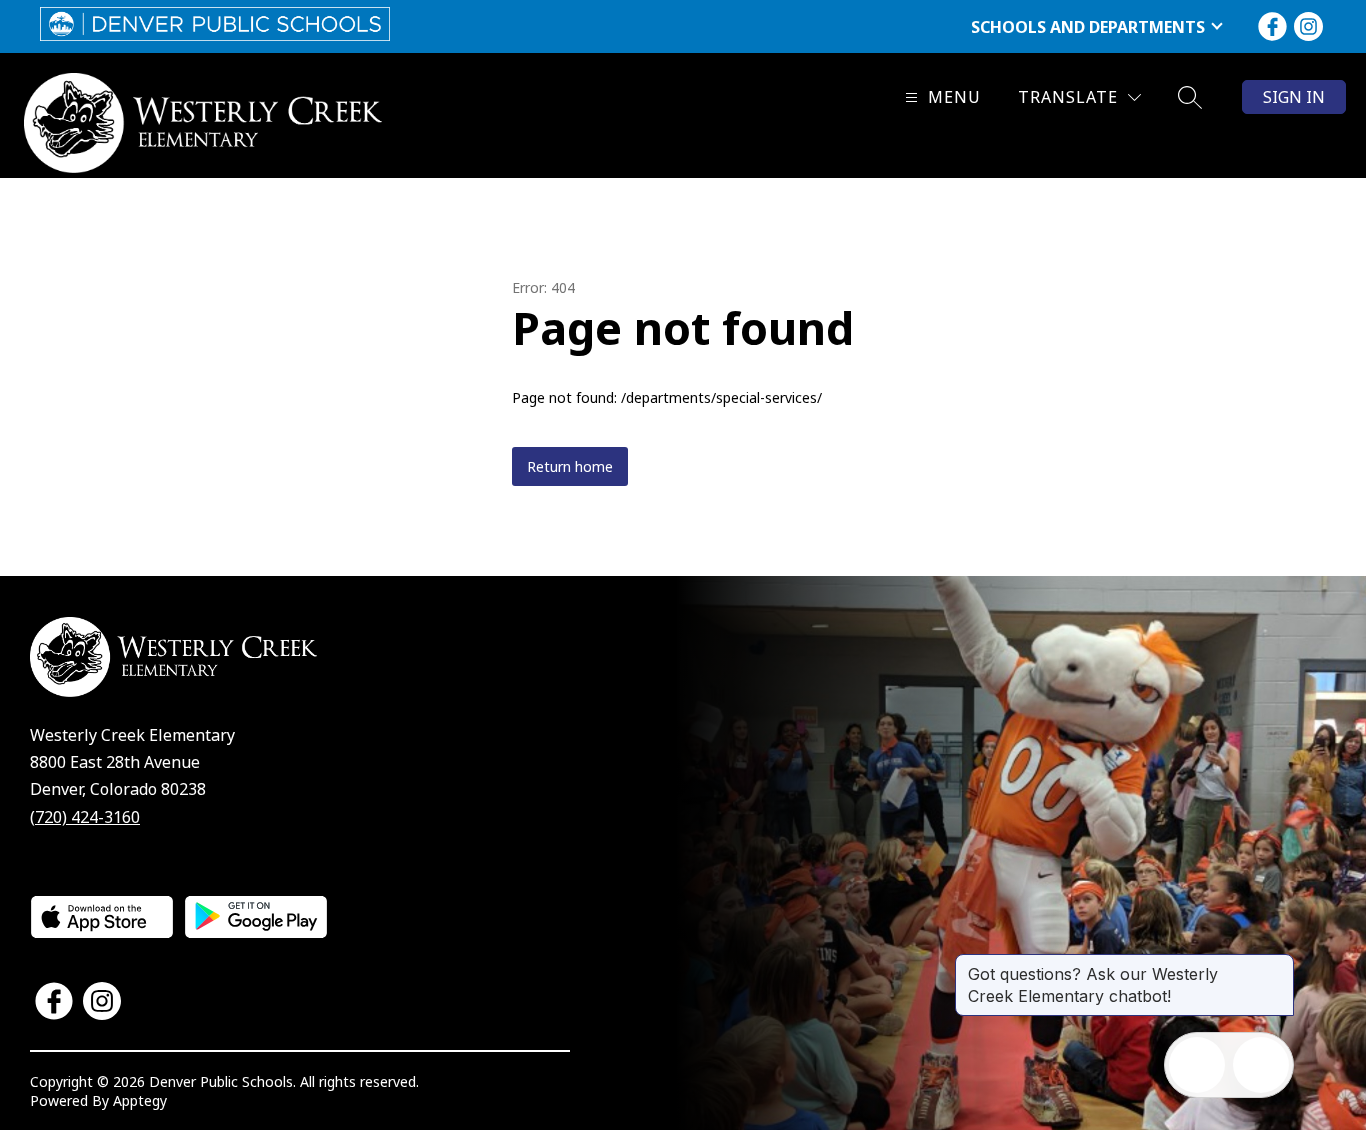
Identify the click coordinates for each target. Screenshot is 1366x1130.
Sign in (1294, 97)
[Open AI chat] (1261, 1065)
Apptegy (140, 1100)
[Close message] (1278, 964)
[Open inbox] (1197, 1065)
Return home (570, 466)
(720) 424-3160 (85, 817)
